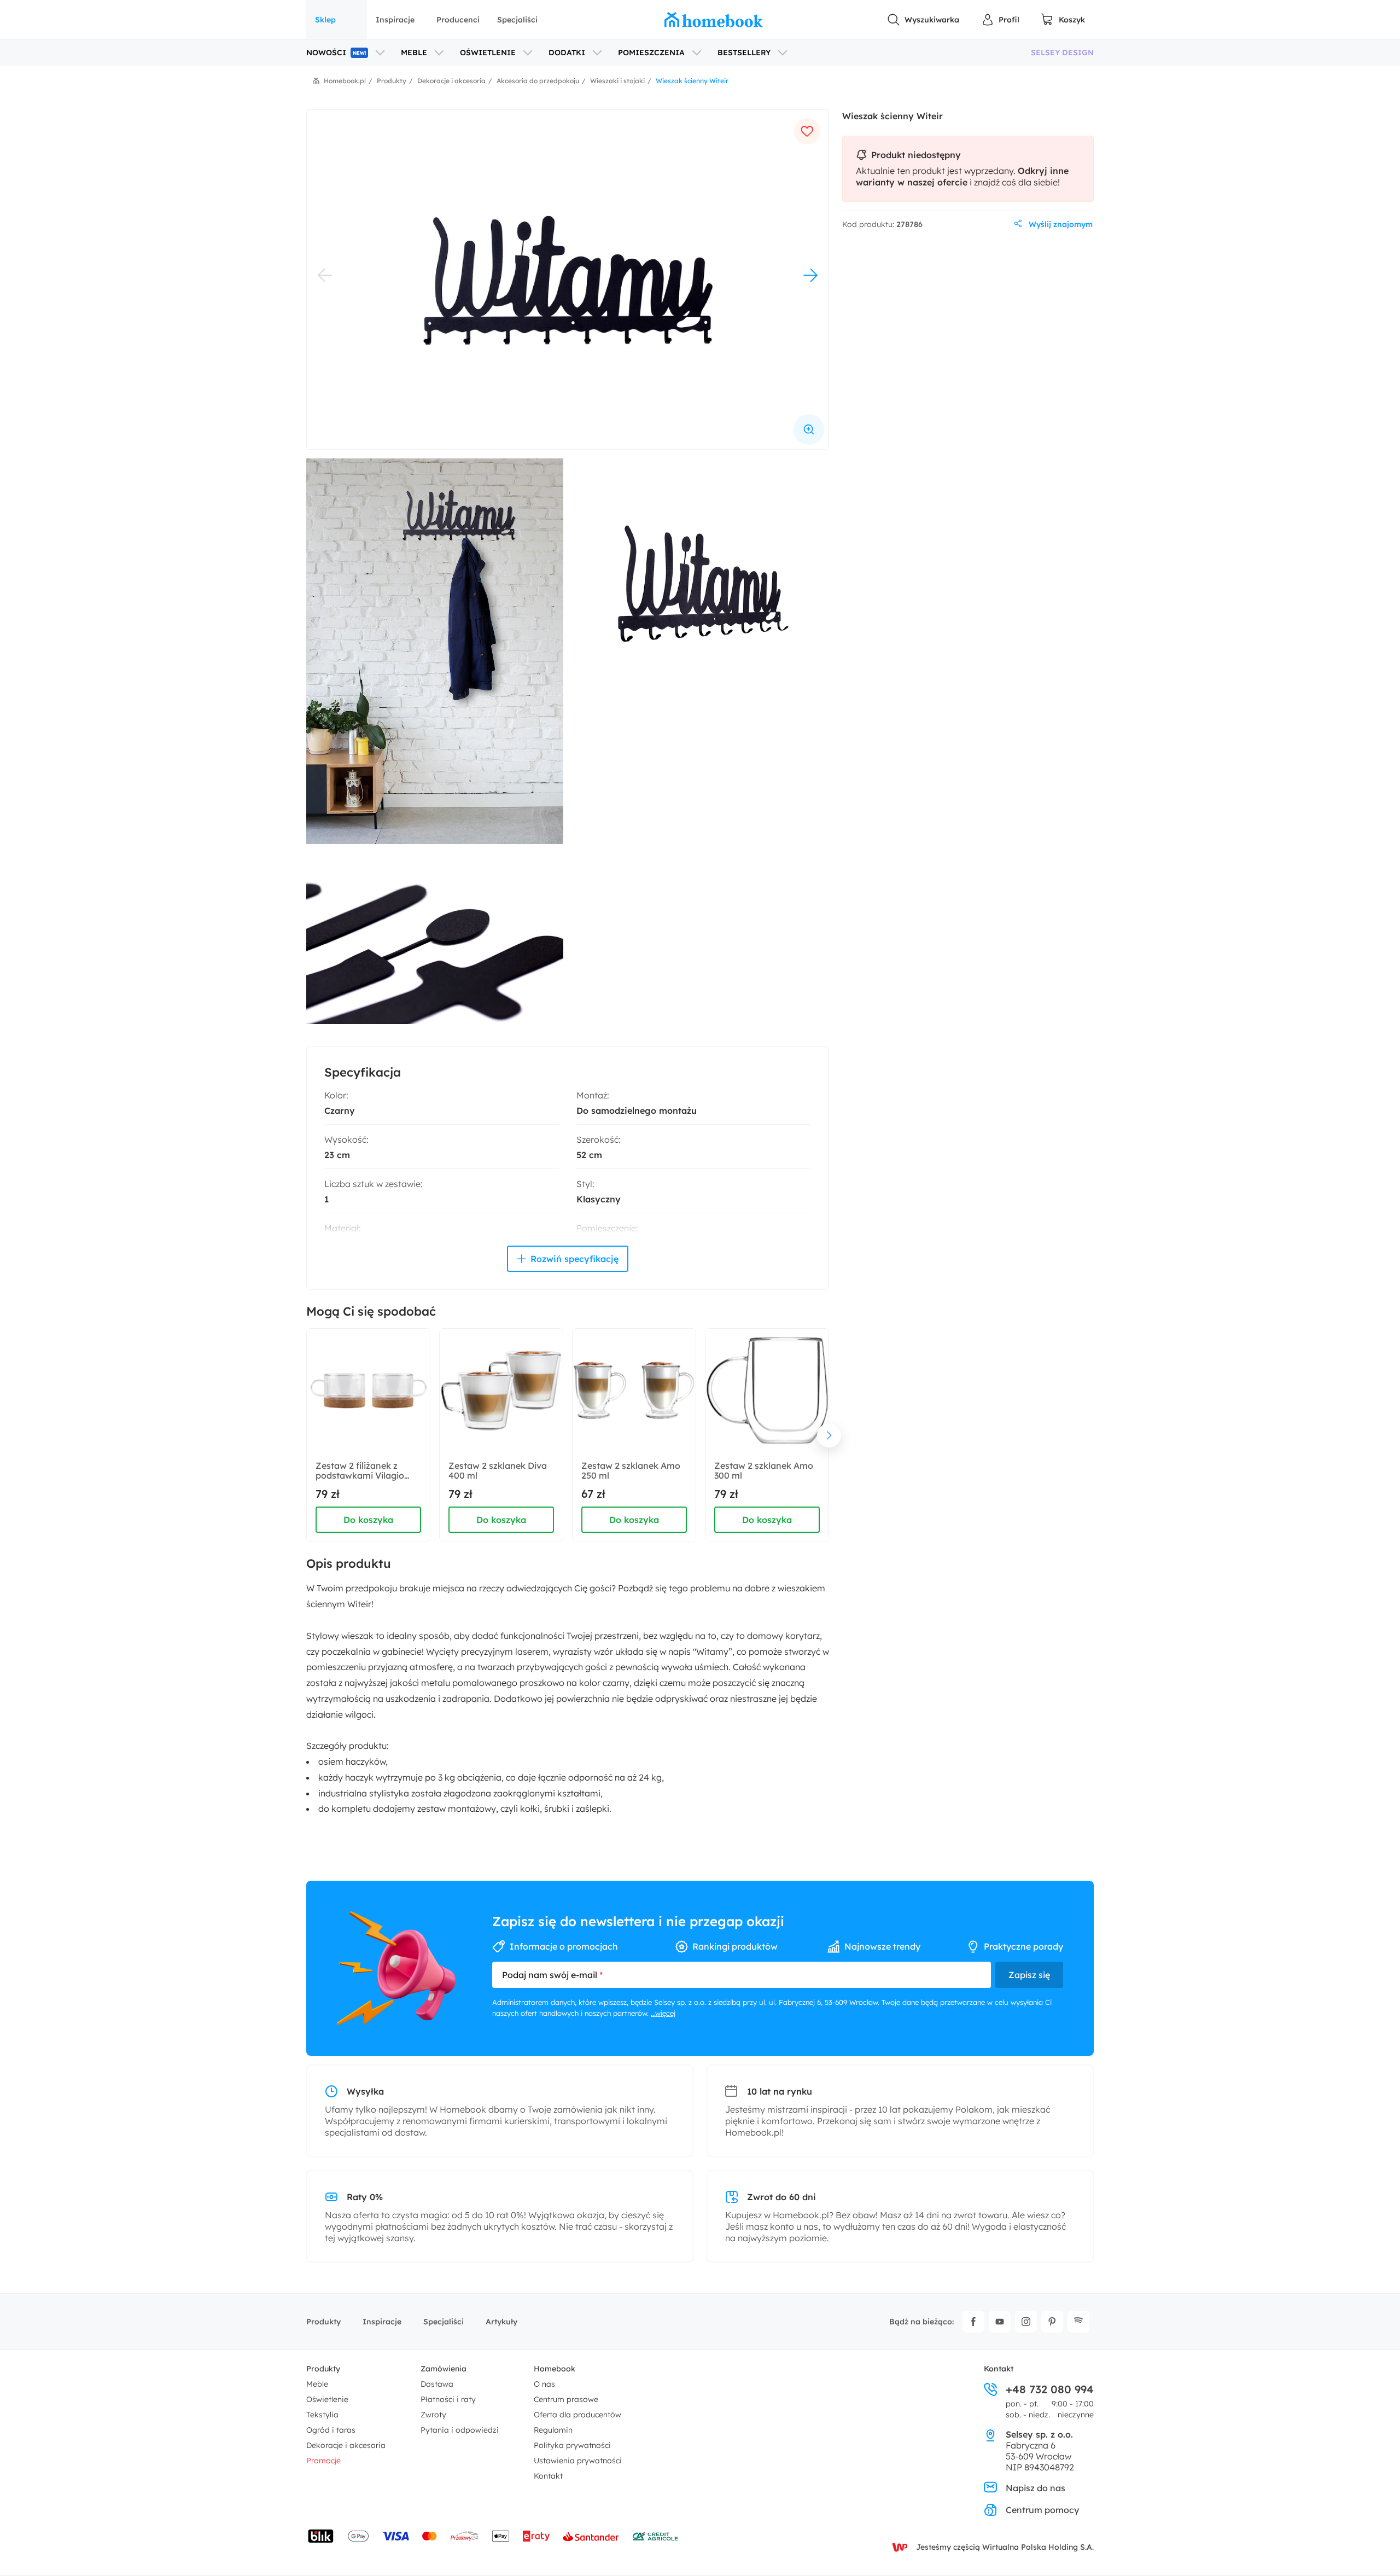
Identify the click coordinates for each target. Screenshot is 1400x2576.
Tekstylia (322, 2415)
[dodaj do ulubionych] (807, 131)
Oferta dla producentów (577, 2415)
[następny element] (829, 1435)
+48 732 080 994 (1050, 2389)
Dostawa (437, 2384)
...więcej (663, 2013)
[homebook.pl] (714, 20)
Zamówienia (444, 2369)
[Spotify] (1078, 2322)
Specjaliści (517, 20)
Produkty (323, 2322)
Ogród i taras (331, 2430)
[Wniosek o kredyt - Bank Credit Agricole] (655, 2536)
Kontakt (548, 2476)
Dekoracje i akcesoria (346, 2445)
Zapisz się (1029, 1975)
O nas (544, 2384)
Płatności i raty (448, 2399)
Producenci (458, 20)
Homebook (555, 2369)
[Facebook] (973, 2322)
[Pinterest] (1052, 2322)
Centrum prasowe (566, 2399)
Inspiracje (395, 20)
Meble (317, 2384)
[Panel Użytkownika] (1000, 20)
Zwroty (433, 2415)
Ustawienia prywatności (578, 2461)
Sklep (325, 20)
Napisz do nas (1036, 2488)
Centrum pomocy (1042, 2510)
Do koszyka (368, 1520)
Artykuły (501, 2322)
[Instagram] (1026, 2322)
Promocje (323, 2461)
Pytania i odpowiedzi (460, 2430)
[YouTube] (1000, 2322)
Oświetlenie (327, 2399)
